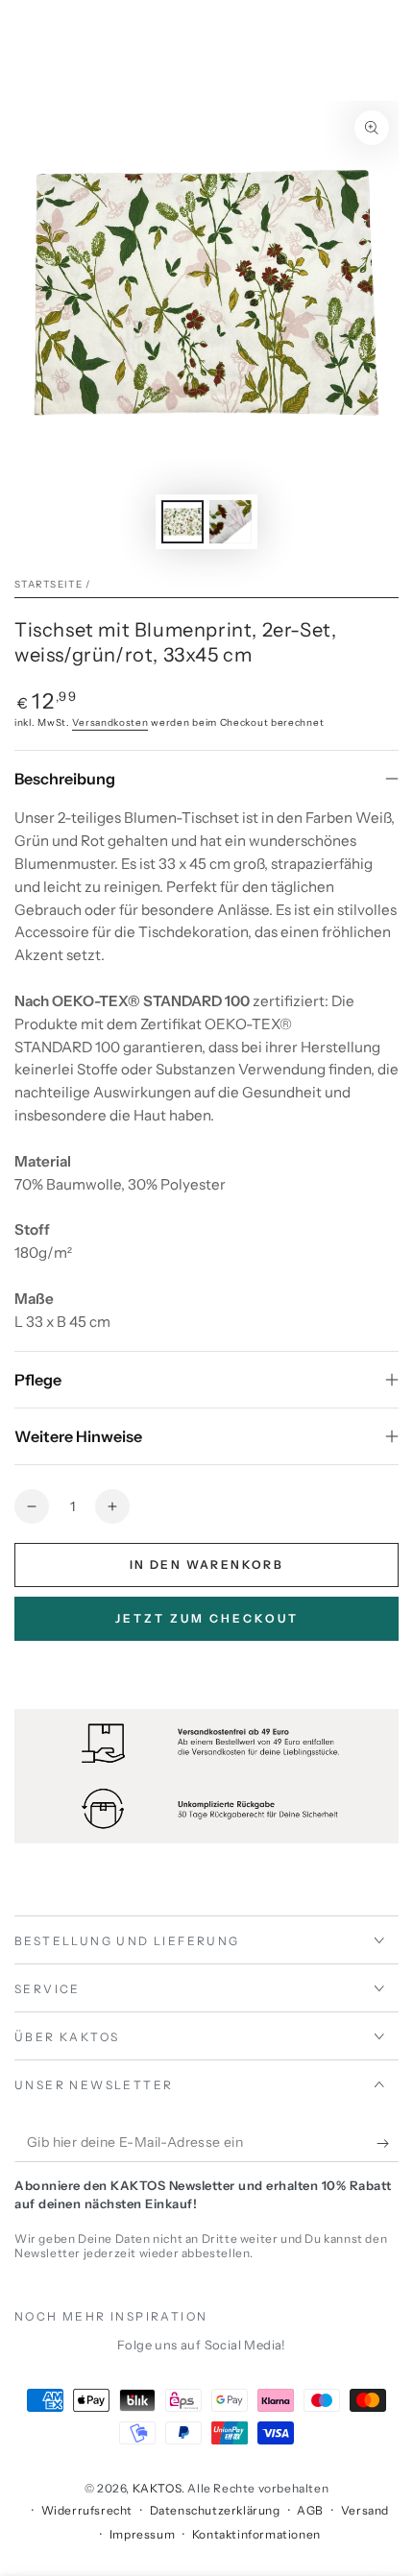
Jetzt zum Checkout (207, 1618)
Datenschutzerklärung (215, 2510)
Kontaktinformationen (256, 2534)
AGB (310, 2510)
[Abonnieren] (388, 2143)
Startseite (49, 584)
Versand (365, 2510)
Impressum (142, 2534)
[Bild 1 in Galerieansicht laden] (182, 522)
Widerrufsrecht (87, 2510)
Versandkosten (110, 722)
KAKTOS (158, 2488)
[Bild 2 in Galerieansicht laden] (231, 522)
